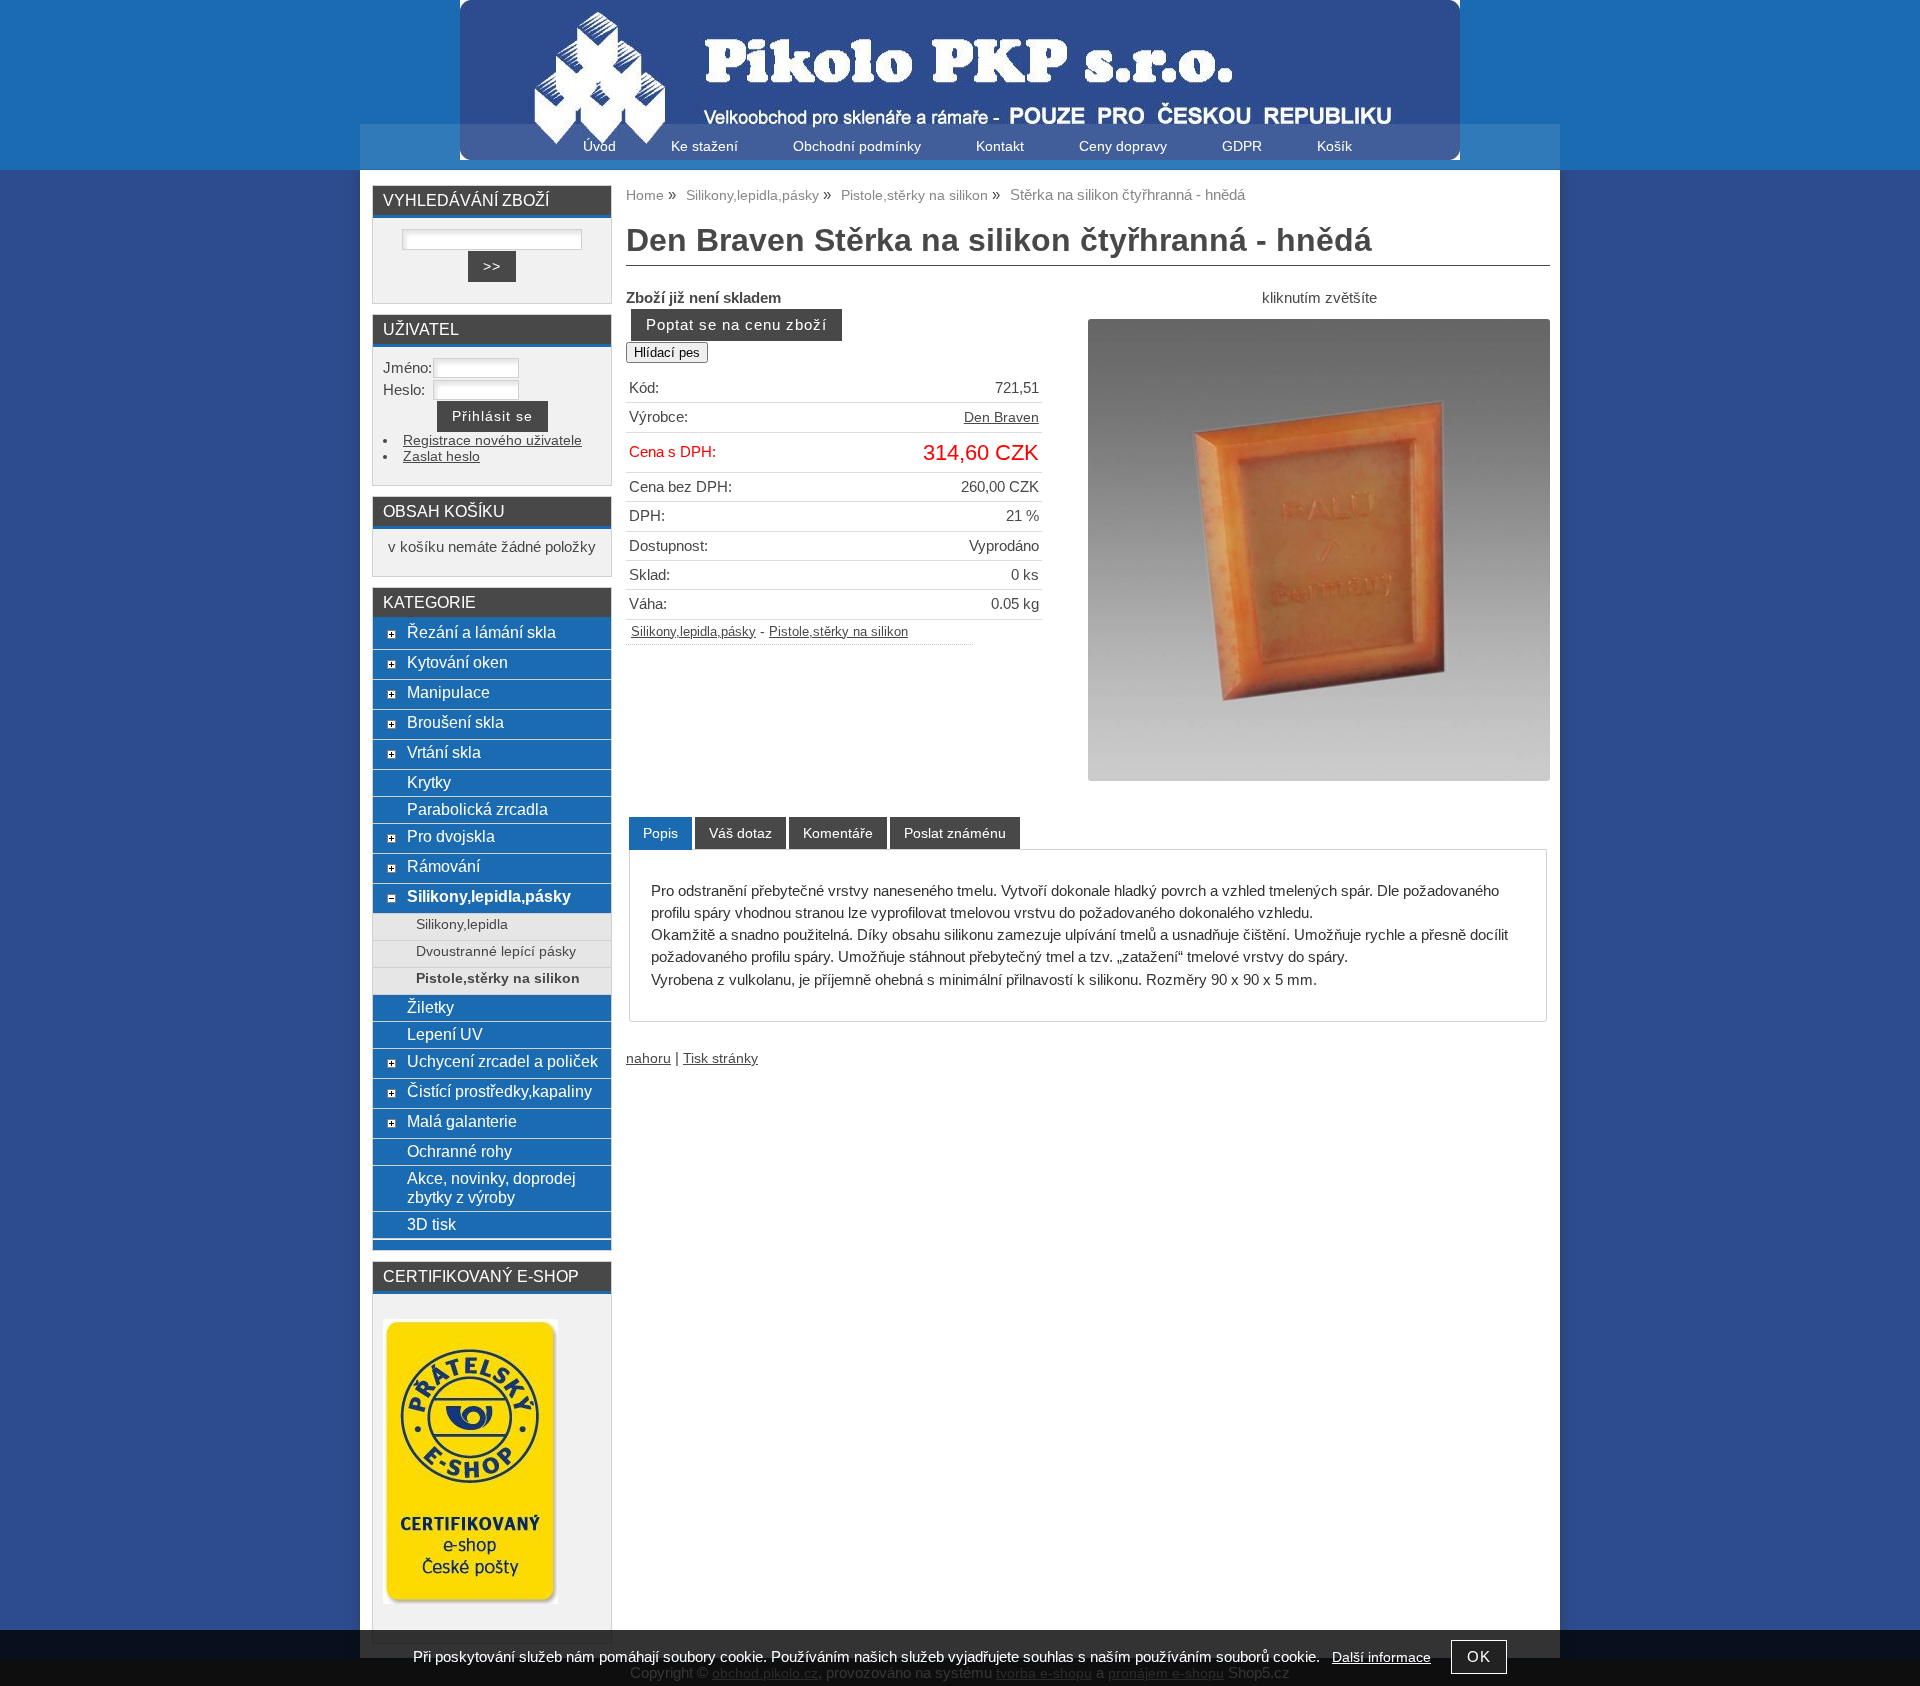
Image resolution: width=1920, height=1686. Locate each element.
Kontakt (1000, 146)
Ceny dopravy (1123, 146)
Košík (1334, 146)
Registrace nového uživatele (492, 440)
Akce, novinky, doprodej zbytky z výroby (491, 1187)
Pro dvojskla (451, 836)
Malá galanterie (462, 1121)
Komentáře (838, 833)
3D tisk (431, 1224)
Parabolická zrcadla (477, 809)
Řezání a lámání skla (481, 632)
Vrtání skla (444, 752)
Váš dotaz (740, 833)
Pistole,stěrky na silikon (838, 632)
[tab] (660, 833)
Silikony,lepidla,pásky (693, 632)
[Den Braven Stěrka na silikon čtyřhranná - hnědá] (1319, 550)
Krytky (429, 782)
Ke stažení (704, 146)
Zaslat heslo (441, 456)
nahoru (648, 1058)
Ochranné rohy (459, 1151)
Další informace (1381, 1657)
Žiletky (430, 1007)
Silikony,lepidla (462, 924)
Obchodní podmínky (857, 146)
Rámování (443, 866)
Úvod (599, 146)
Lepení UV (445, 1034)
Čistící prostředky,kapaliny (499, 1091)
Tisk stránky (720, 1058)
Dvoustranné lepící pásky (496, 951)
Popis (660, 833)
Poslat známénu (955, 833)
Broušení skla (455, 722)
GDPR (1242, 146)
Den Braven (1001, 417)
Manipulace (448, 692)
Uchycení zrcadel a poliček (502, 1061)
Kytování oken (457, 662)
